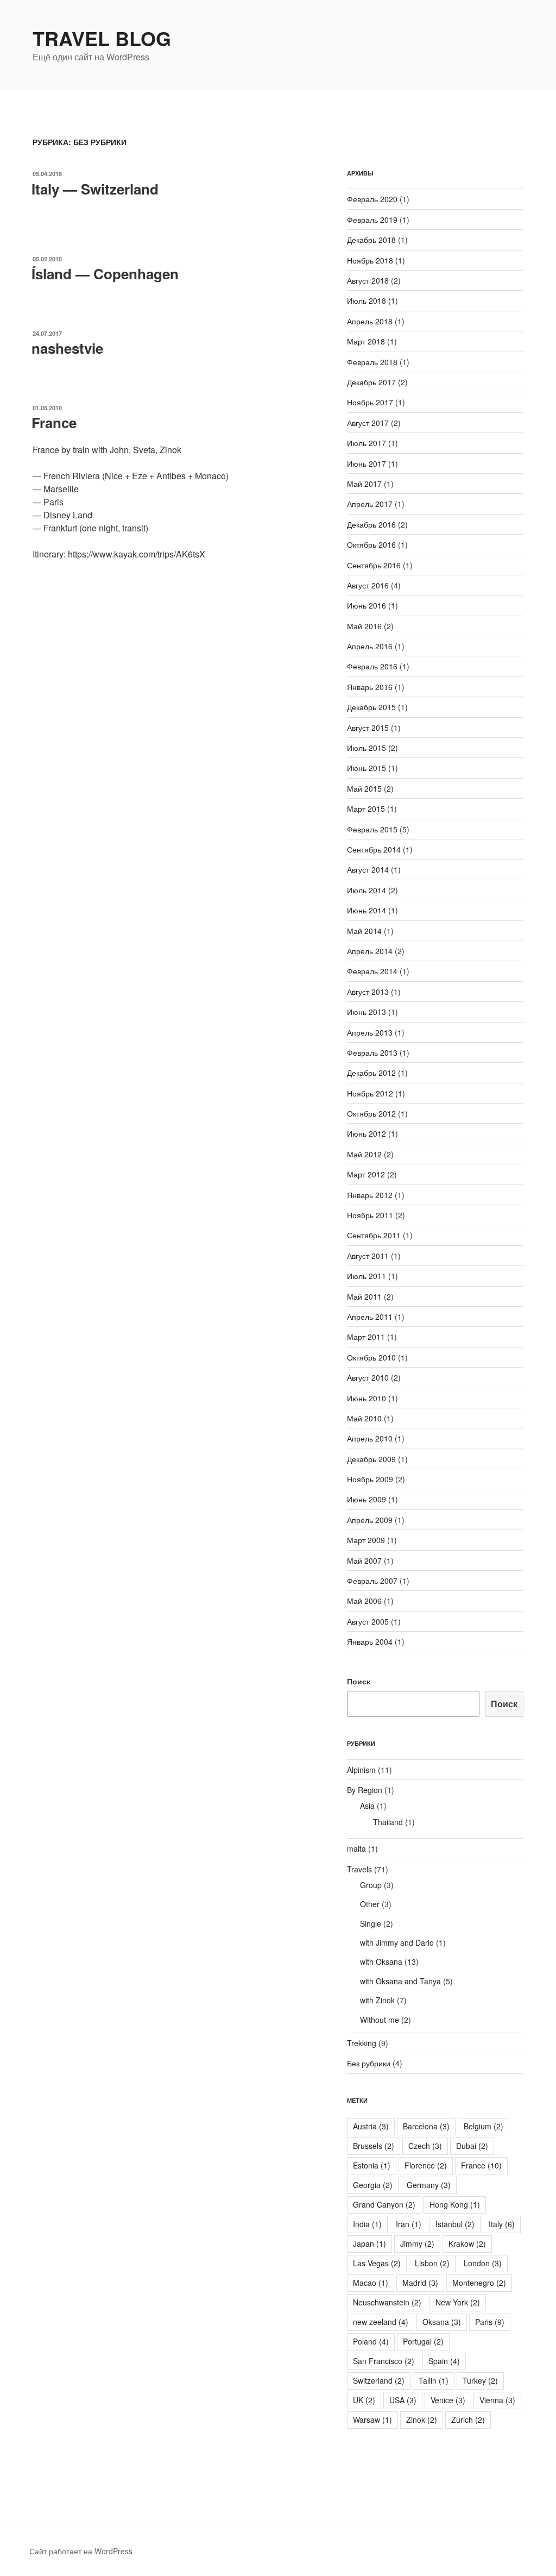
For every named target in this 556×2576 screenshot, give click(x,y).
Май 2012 (364, 1154)
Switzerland (379, 2380)
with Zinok (377, 2000)
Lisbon (432, 2263)
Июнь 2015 (367, 768)
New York (458, 2302)
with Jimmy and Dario (397, 1942)
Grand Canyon (384, 2204)
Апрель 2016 (370, 646)
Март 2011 (366, 1337)
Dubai (472, 2146)
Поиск (359, 1681)
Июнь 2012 (367, 1133)
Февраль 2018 (372, 362)
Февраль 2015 (372, 829)
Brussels (374, 2146)
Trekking (362, 2043)
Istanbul (455, 2224)
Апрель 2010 (370, 1438)
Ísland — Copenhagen (105, 274)
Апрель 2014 (370, 951)
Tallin (434, 2380)
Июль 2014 (367, 890)
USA (403, 2400)
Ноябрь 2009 (370, 1479)
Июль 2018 (367, 300)
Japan (369, 2243)
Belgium (484, 2126)
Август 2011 (368, 1256)
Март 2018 (366, 341)
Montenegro (479, 2283)
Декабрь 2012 (371, 1073)
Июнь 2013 (367, 1012)
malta (356, 1848)
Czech (425, 2146)
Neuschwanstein (387, 2302)
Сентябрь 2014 (374, 849)
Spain (444, 2361)
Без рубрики (369, 2063)
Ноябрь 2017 (370, 402)
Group (371, 1885)
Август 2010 (368, 1377)
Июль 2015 (367, 748)
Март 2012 (366, 1174)
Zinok (422, 2420)
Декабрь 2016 (371, 524)
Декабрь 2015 (371, 707)
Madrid (420, 2283)
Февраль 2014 (372, 971)
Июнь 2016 (367, 605)
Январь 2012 (370, 1195)
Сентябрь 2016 (374, 565)
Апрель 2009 (370, 1520)
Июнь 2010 (367, 1398)
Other (370, 1904)
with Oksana (381, 1961)
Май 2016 (364, 626)
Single (371, 1923)
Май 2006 (364, 1601)
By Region (365, 1790)
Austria (371, 2126)
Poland (371, 2341)
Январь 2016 (370, 687)
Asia (367, 1806)
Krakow (467, 2243)
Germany (429, 2185)
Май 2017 (364, 484)
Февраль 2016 (372, 666)
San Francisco (384, 2361)
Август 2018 (368, 280)
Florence (426, 2165)
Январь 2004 (370, 1641)
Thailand (388, 1822)
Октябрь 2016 (371, 544)
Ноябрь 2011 (370, 1215)
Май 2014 (364, 931)
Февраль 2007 (372, 1581)
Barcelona (426, 2126)
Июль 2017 (367, 443)
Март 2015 (366, 808)
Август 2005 (368, 1621)
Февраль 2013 (372, 1052)
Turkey (480, 2380)
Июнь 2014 (367, 910)
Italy (502, 2224)
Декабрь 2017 (371, 382)
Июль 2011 (367, 1276)
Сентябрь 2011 (374, 1235)
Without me (380, 2020)
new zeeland (381, 2322)
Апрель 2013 (370, 1032)
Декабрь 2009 (371, 1459)
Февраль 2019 (372, 220)
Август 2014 (368, 869)
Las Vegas (377, 2263)
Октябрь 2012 (371, 1113)
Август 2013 (368, 992)
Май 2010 (364, 1418)
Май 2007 (364, 1560)
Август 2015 (368, 728)
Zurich (468, 2420)
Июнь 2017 (367, 463)
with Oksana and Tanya (400, 1981)
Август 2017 (368, 423)
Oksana (442, 2322)
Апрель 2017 (370, 504)
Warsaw (372, 2420)
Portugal (423, 2341)
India (367, 2224)
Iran (409, 2224)
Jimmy (417, 2243)
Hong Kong (455, 2204)
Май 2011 (364, 1296)
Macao (371, 2283)
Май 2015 (364, 788)
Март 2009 (366, 1540)
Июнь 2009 (367, 1499)
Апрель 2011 (370, 1317)
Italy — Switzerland (95, 189)
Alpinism (361, 1770)
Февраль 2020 (372, 199)
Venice (448, 2400)
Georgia (373, 2185)
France (54, 422)
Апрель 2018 (370, 321)
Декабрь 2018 (371, 240)
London (483, 2263)
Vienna (497, 2400)
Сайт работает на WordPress (81, 2551)
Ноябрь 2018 (370, 260)
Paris (490, 2322)
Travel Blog (102, 38)
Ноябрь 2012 (370, 1093)
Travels (359, 1869)
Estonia (372, 2165)
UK (364, 2400)
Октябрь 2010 (371, 1357)
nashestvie (67, 348)
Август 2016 (368, 585)
